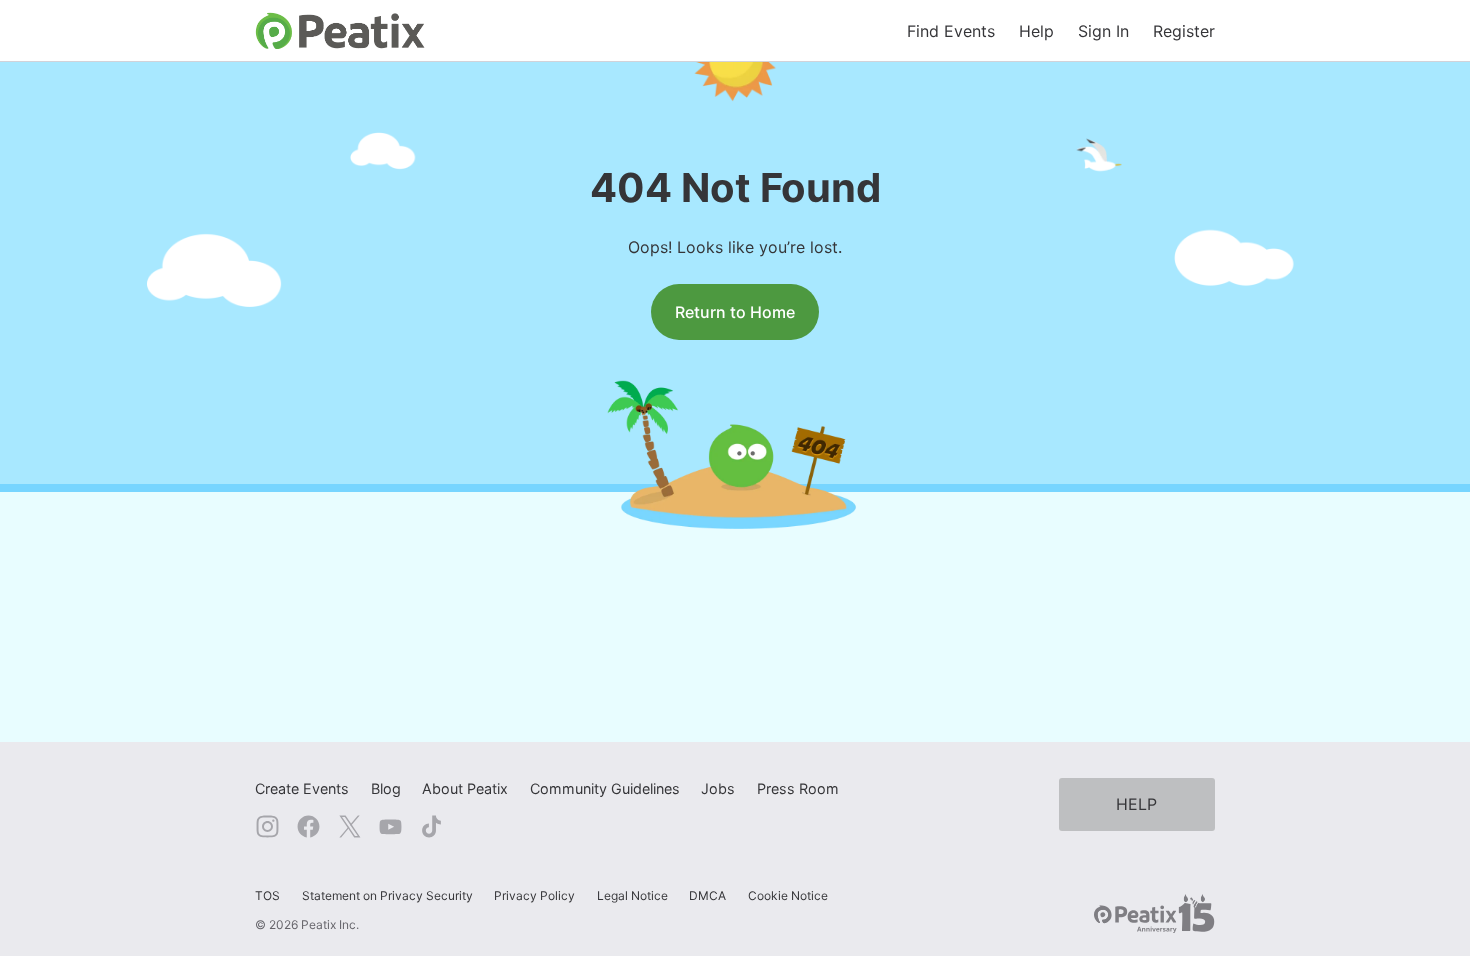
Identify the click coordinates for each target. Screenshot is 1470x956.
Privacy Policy (534, 895)
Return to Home (735, 312)
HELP (1136, 804)
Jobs (718, 788)
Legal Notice (632, 895)
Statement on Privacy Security (387, 895)
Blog (386, 788)
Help (1036, 31)
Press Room (798, 788)
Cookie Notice (788, 895)
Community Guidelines (605, 788)
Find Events (951, 31)
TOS (267, 895)
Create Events (302, 788)
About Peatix (465, 788)
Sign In (1103, 31)
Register (1184, 31)
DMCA (707, 895)
